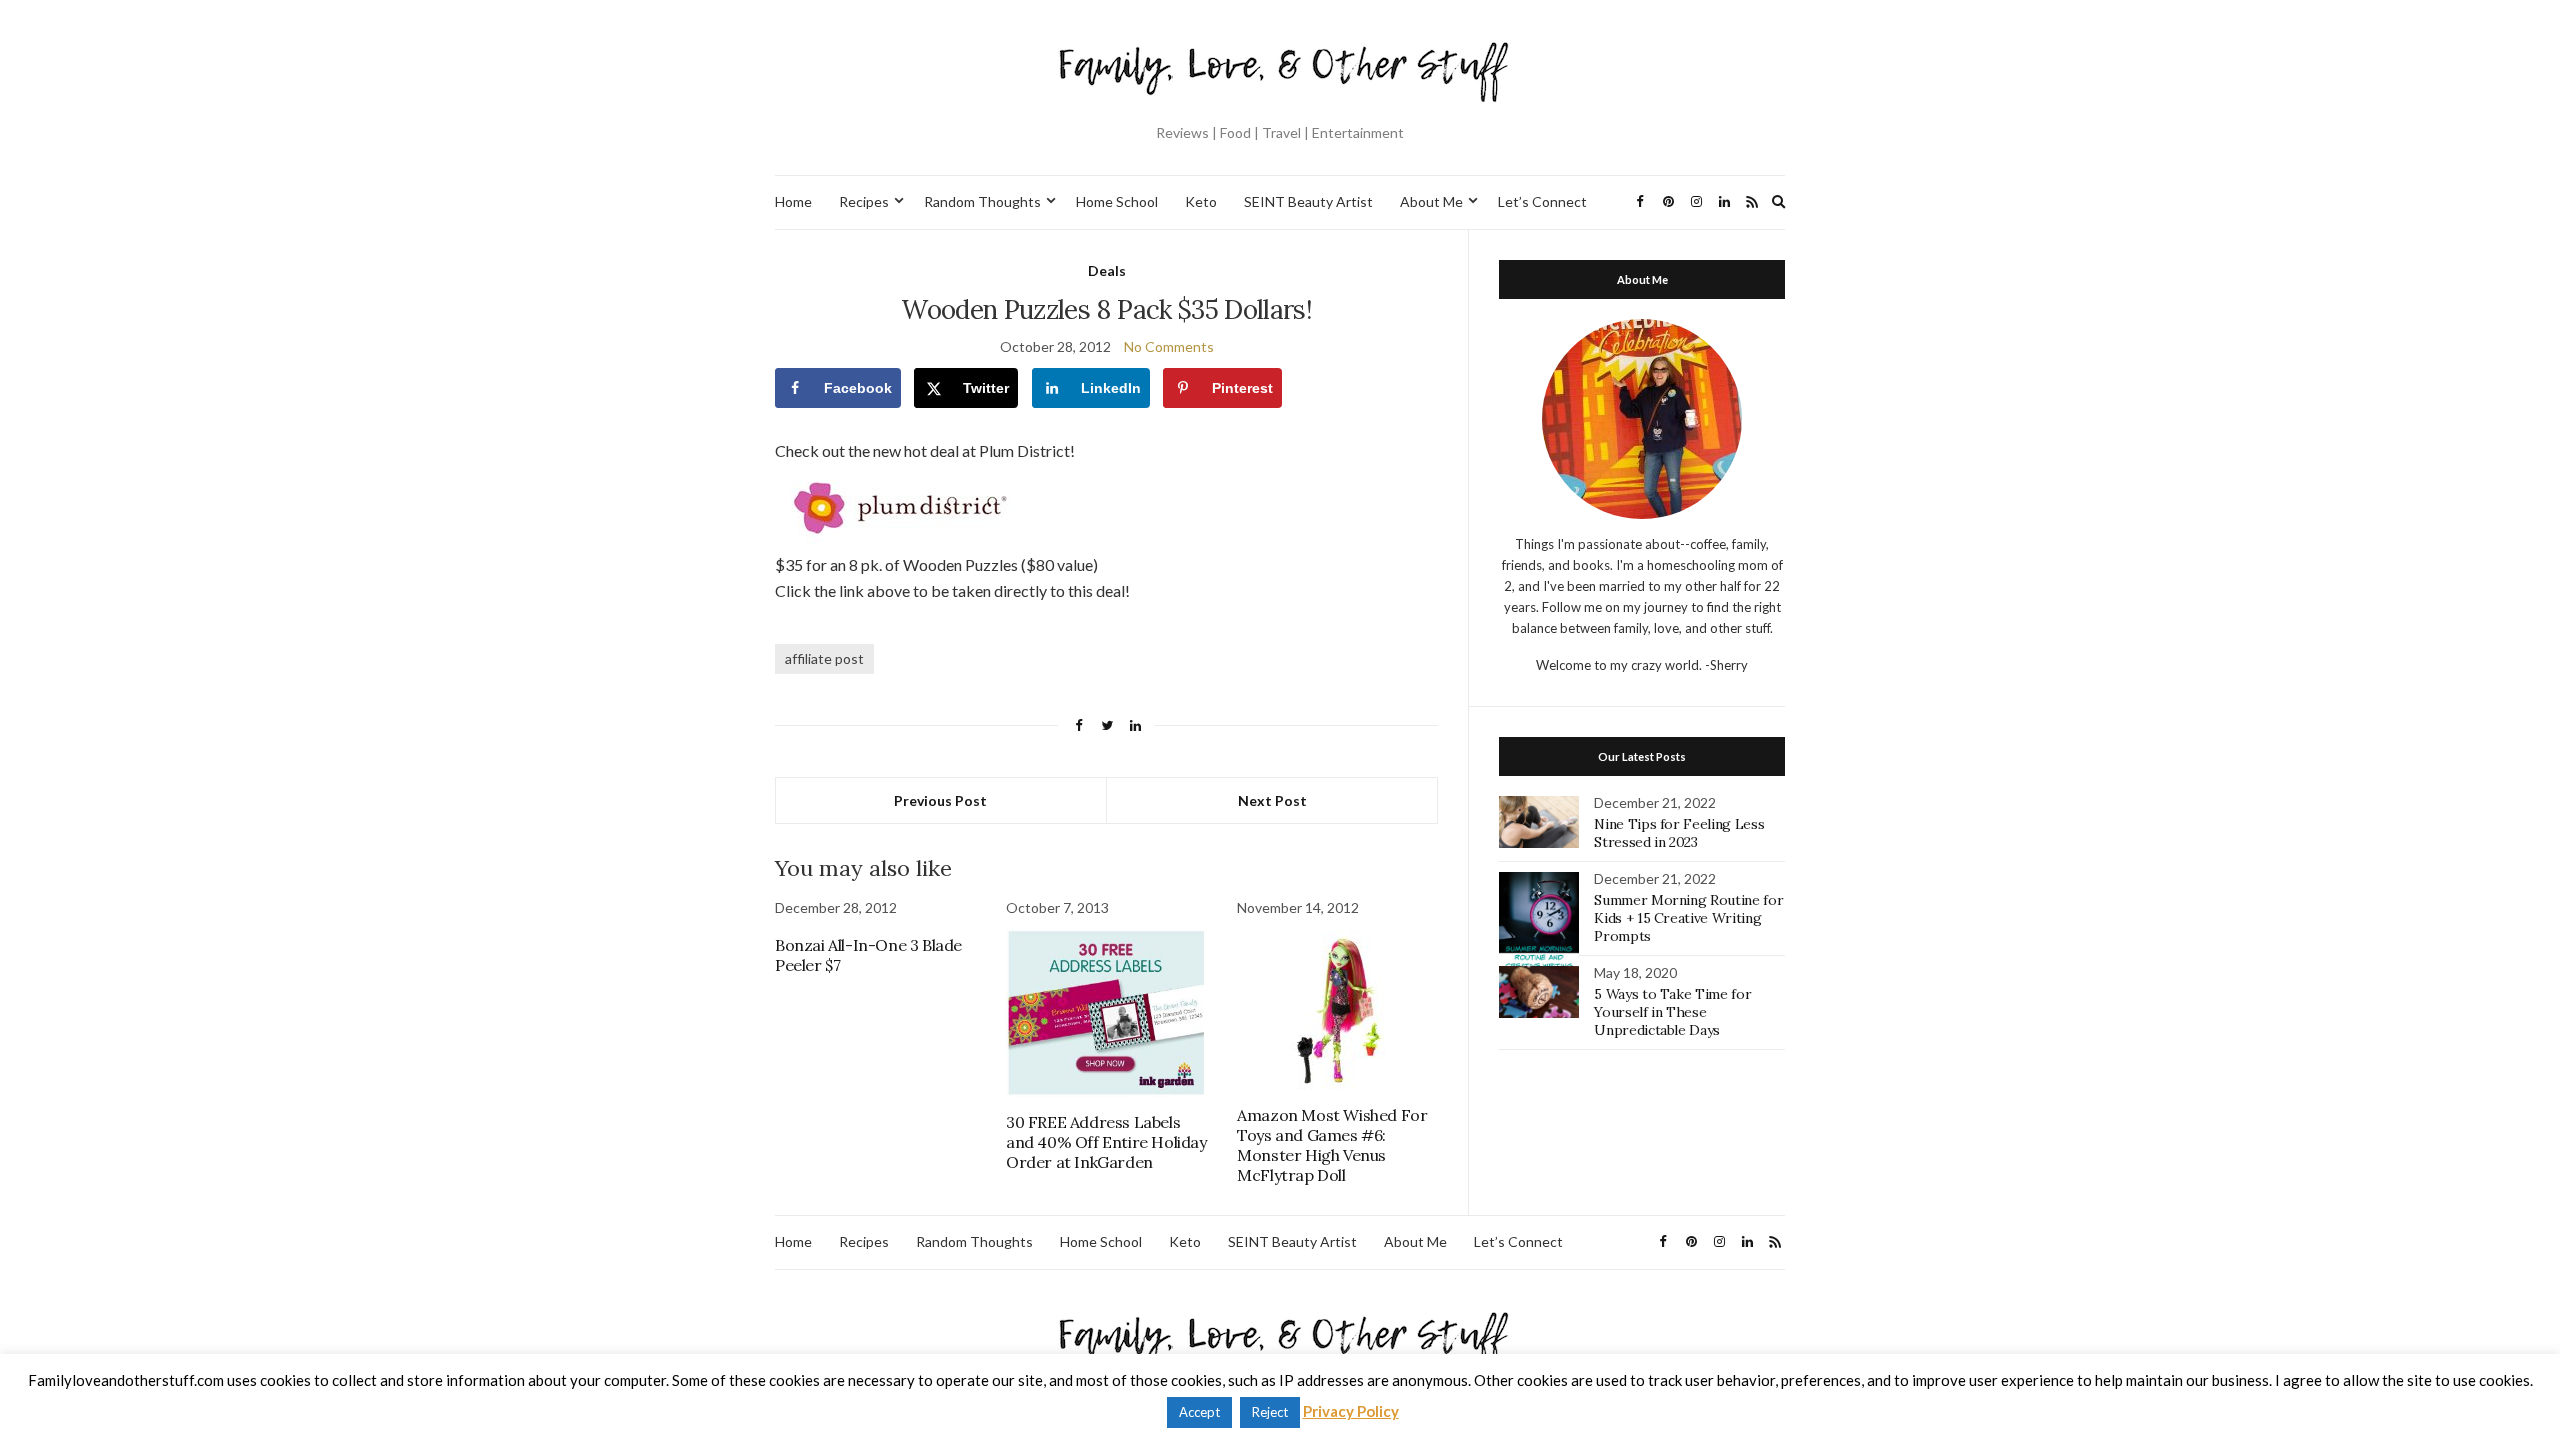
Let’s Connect (1542, 201)
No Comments (1169, 346)
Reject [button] (1270, 1412)
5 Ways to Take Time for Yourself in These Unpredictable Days (1672, 1012)
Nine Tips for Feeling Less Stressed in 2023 (1679, 833)
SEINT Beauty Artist (1308, 201)
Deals (1107, 270)
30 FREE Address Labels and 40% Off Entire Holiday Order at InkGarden (1106, 1142)
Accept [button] (1199, 1412)
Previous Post (940, 800)
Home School (1117, 201)
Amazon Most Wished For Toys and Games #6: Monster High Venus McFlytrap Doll (1332, 1145)
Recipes (864, 201)
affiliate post (824, 658)
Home (793, 201)
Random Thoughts (982, 201)
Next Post (1272, 800)
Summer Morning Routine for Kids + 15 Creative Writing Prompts (1688, 918)
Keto (1201, 201)
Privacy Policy (1351, 1411)
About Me (1431, 201)
